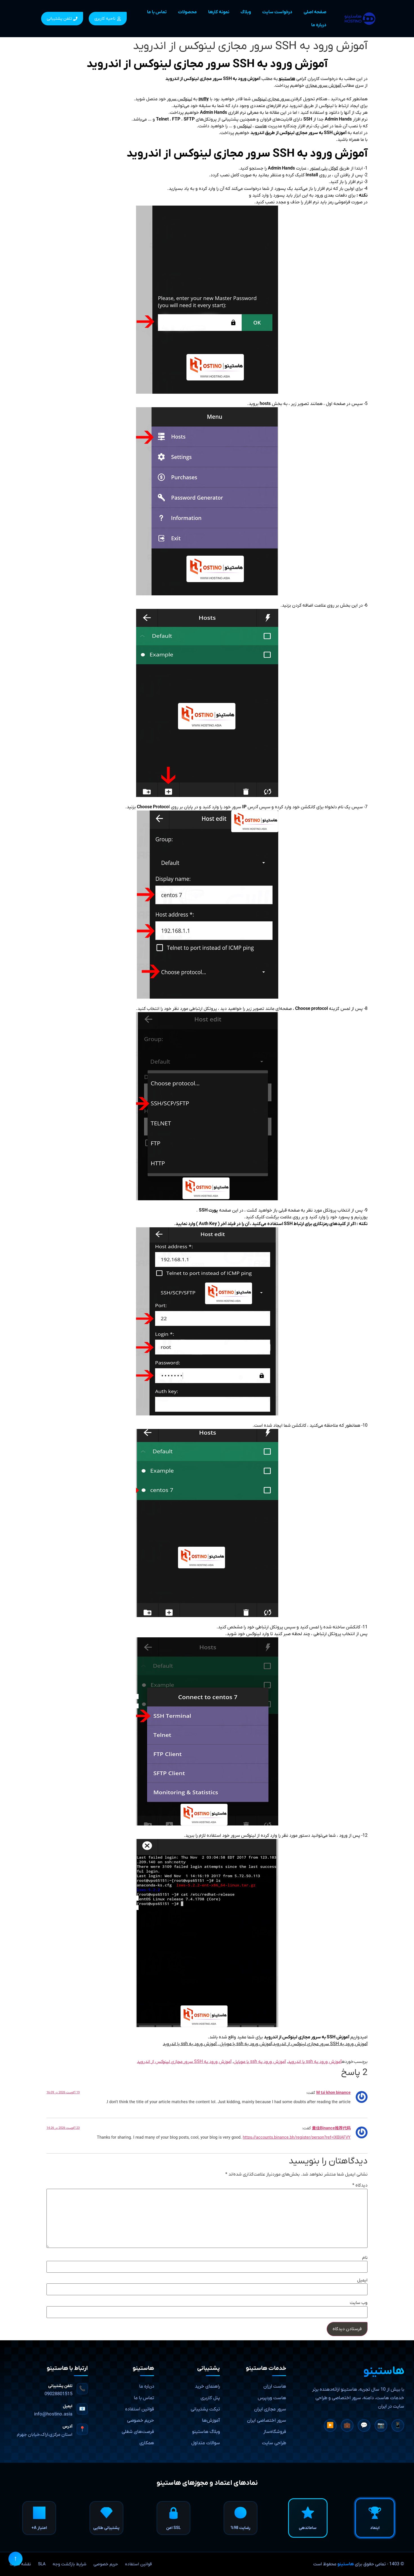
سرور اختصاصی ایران (267, 2421)
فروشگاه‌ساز (275, 2432)
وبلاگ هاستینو (206, 2432)
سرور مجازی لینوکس (271, 99)
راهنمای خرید (207, 2386)
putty (204, 99)
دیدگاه (360, 2185)
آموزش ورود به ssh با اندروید (315, 2062)
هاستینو (346, 2564)
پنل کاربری (210, 2398)
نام (365, 2258)
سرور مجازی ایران (270, 2409)
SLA (42, 2564)
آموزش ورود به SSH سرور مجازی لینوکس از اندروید (184, 2062)
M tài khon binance (333, 2093)
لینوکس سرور (180, 99)
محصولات (187, 12)
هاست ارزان (275, 2386)
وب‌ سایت (359, 2303)
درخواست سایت (277, 12)
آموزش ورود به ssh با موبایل (260, 2062)
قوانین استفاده (140, 2409)
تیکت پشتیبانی (205, 2409)
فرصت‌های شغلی (138, 2432)
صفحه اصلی (315, 12)
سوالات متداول (206, 2443)
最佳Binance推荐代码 (331, 2128)
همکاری (147, 2443)
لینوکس (244, 126)
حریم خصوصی (141, 2421)
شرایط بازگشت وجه (70, 2564)
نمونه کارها (219, 12)
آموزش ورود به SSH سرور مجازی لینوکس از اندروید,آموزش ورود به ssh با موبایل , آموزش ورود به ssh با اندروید (265, 2044)
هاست (261, 126)
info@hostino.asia (53, 2414)
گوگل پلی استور (324, 168)
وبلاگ (246, 12)
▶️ (330, 2426)
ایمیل (362, 2280)
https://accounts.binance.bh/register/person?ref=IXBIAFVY (297, 2138)
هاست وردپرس (272, 2398)
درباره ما (319, 25)
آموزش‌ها (211, 2421)
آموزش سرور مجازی (324, 86)
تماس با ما (157, 12)
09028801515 (58, 2394)
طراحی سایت (274, 2443)
